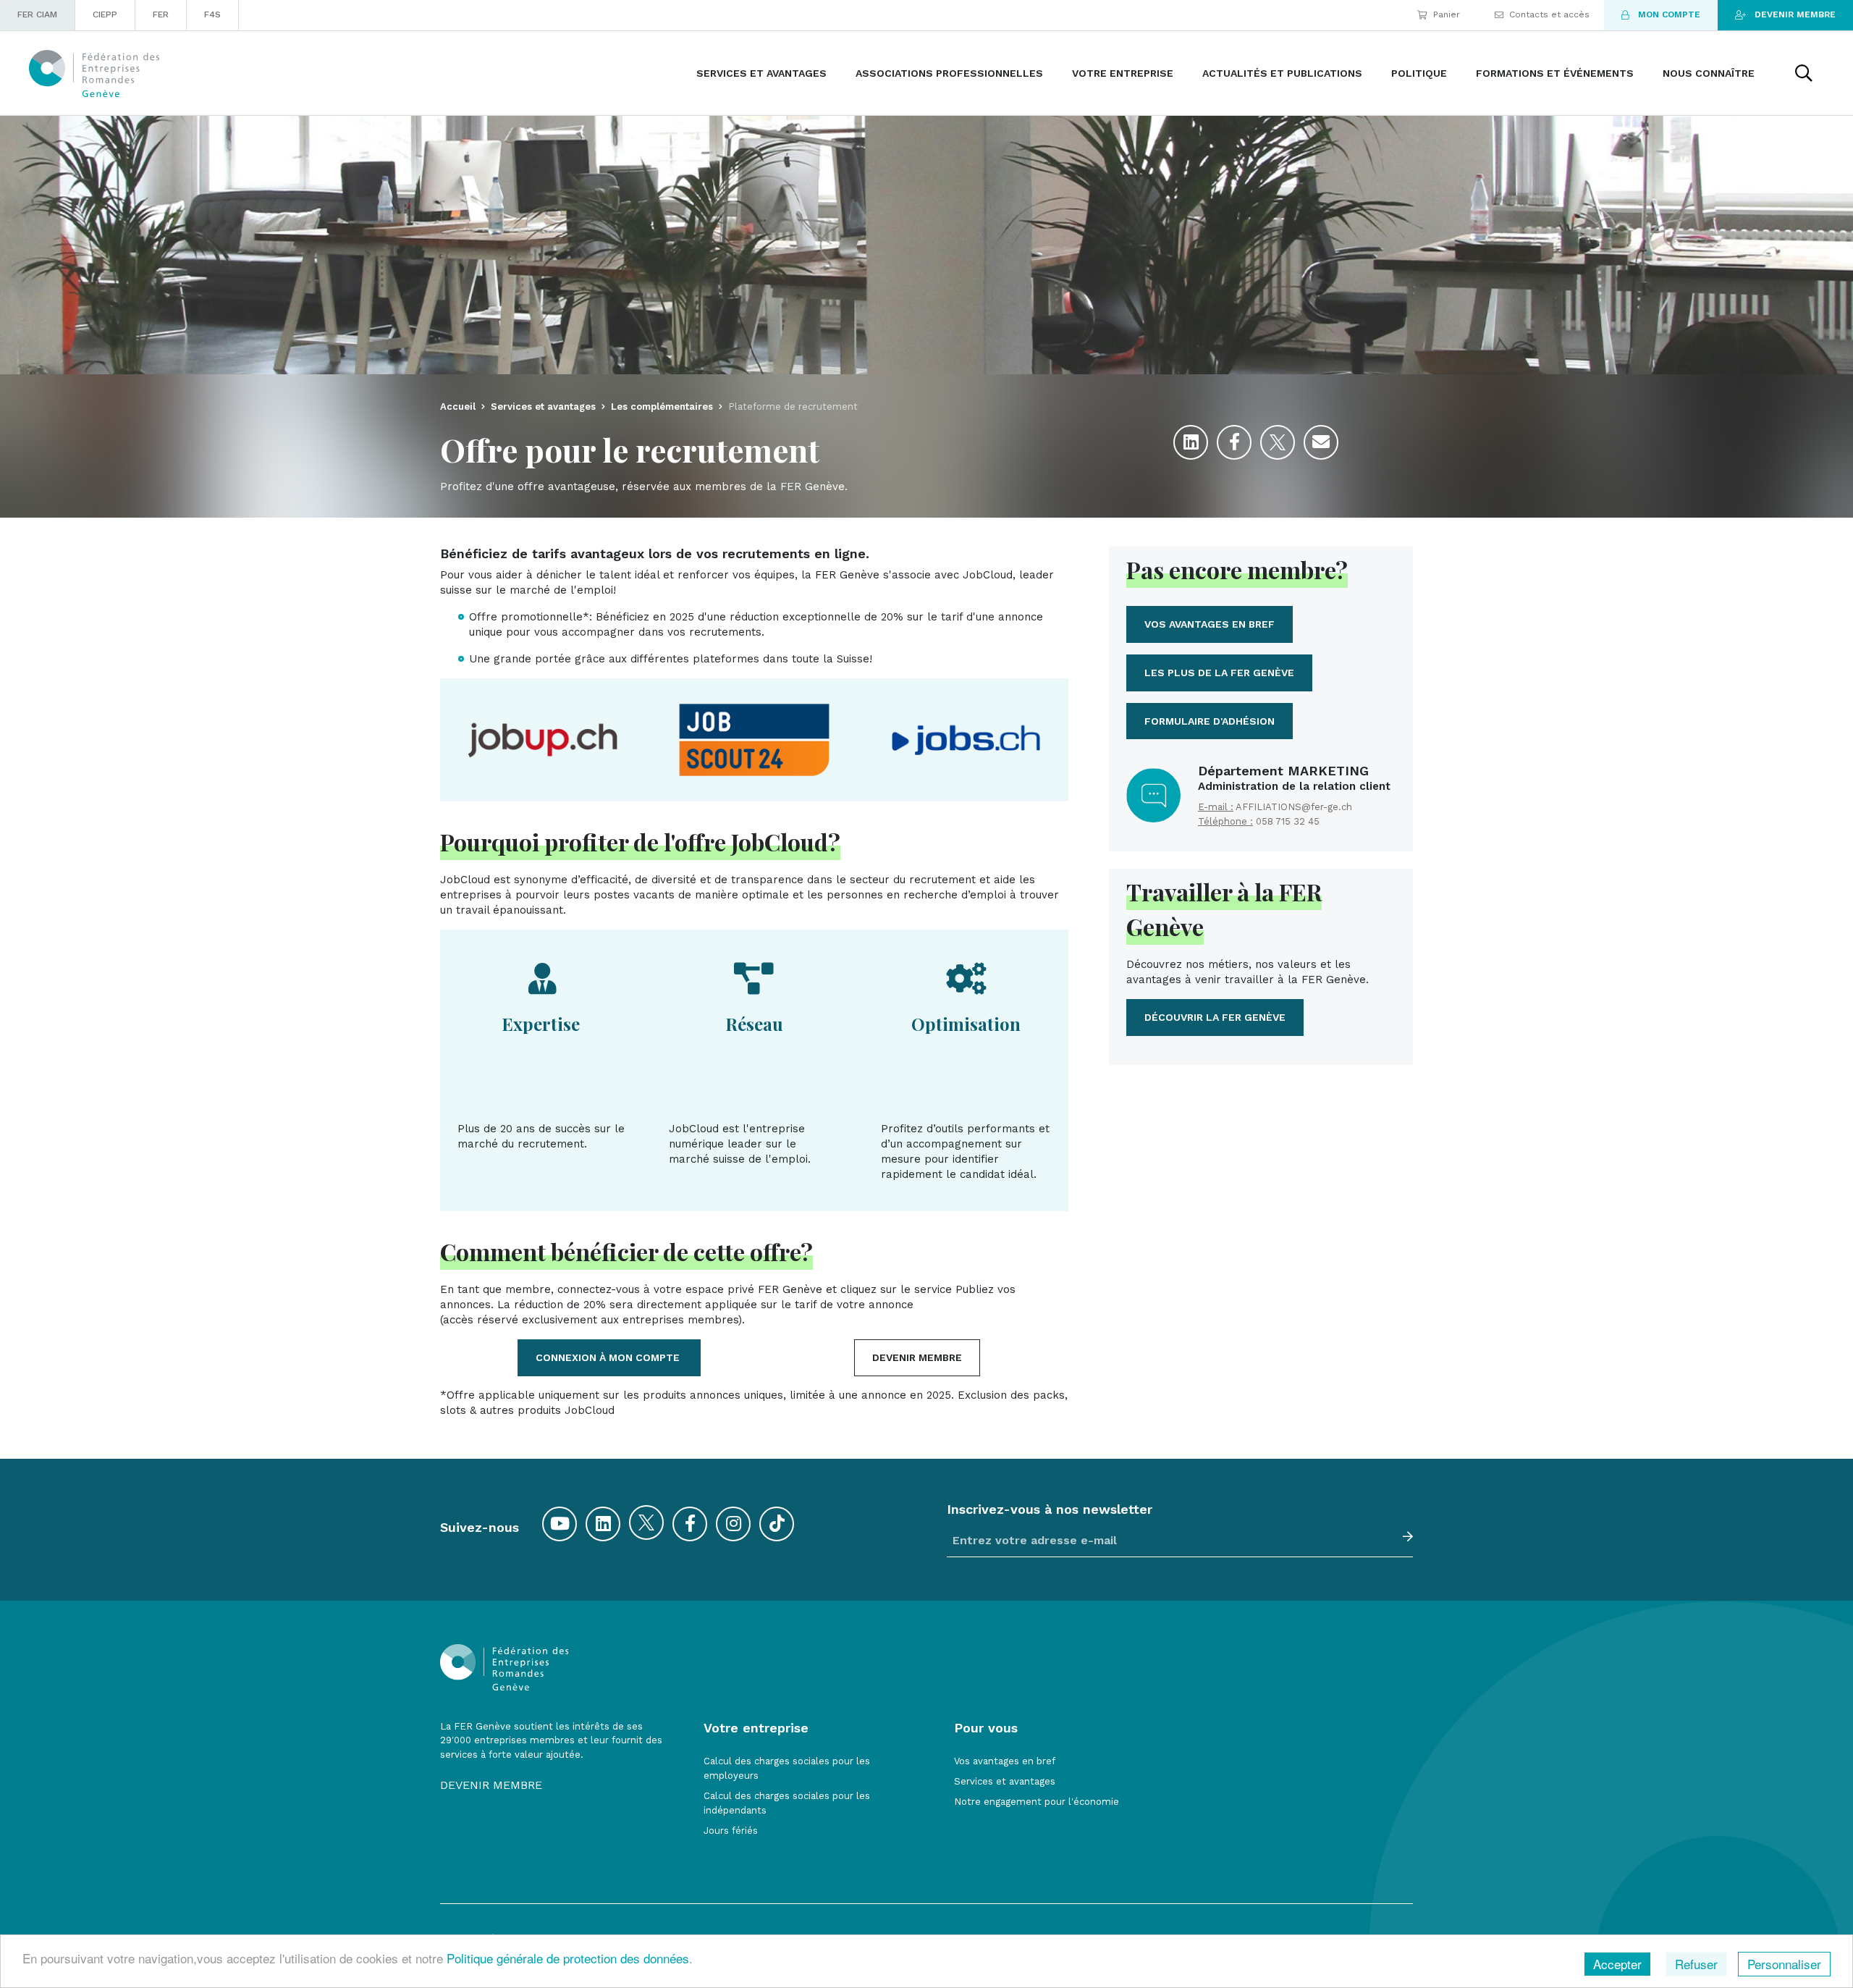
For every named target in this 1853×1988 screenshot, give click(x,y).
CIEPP (105, 14)
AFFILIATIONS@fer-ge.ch (1294, 807)
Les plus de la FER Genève (1219, 673)
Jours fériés (731, 1831)
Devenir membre (1795, 14)
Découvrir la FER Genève (1215, 1017)
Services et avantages (1005, 1781)
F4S (212, 14)
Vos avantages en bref (1210, 624)
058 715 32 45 (1288, 821)
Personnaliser (1784, 1964)
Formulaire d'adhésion (1210, 721)
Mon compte (1669, 14)
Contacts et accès (1549, 14)
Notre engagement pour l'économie (1037, 1802)
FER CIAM (37, 14)
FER (161, 14)
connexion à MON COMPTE (609, 1357)
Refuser (1696, 1964)
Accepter (1617, 1964)
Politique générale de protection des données (568, 1958)
